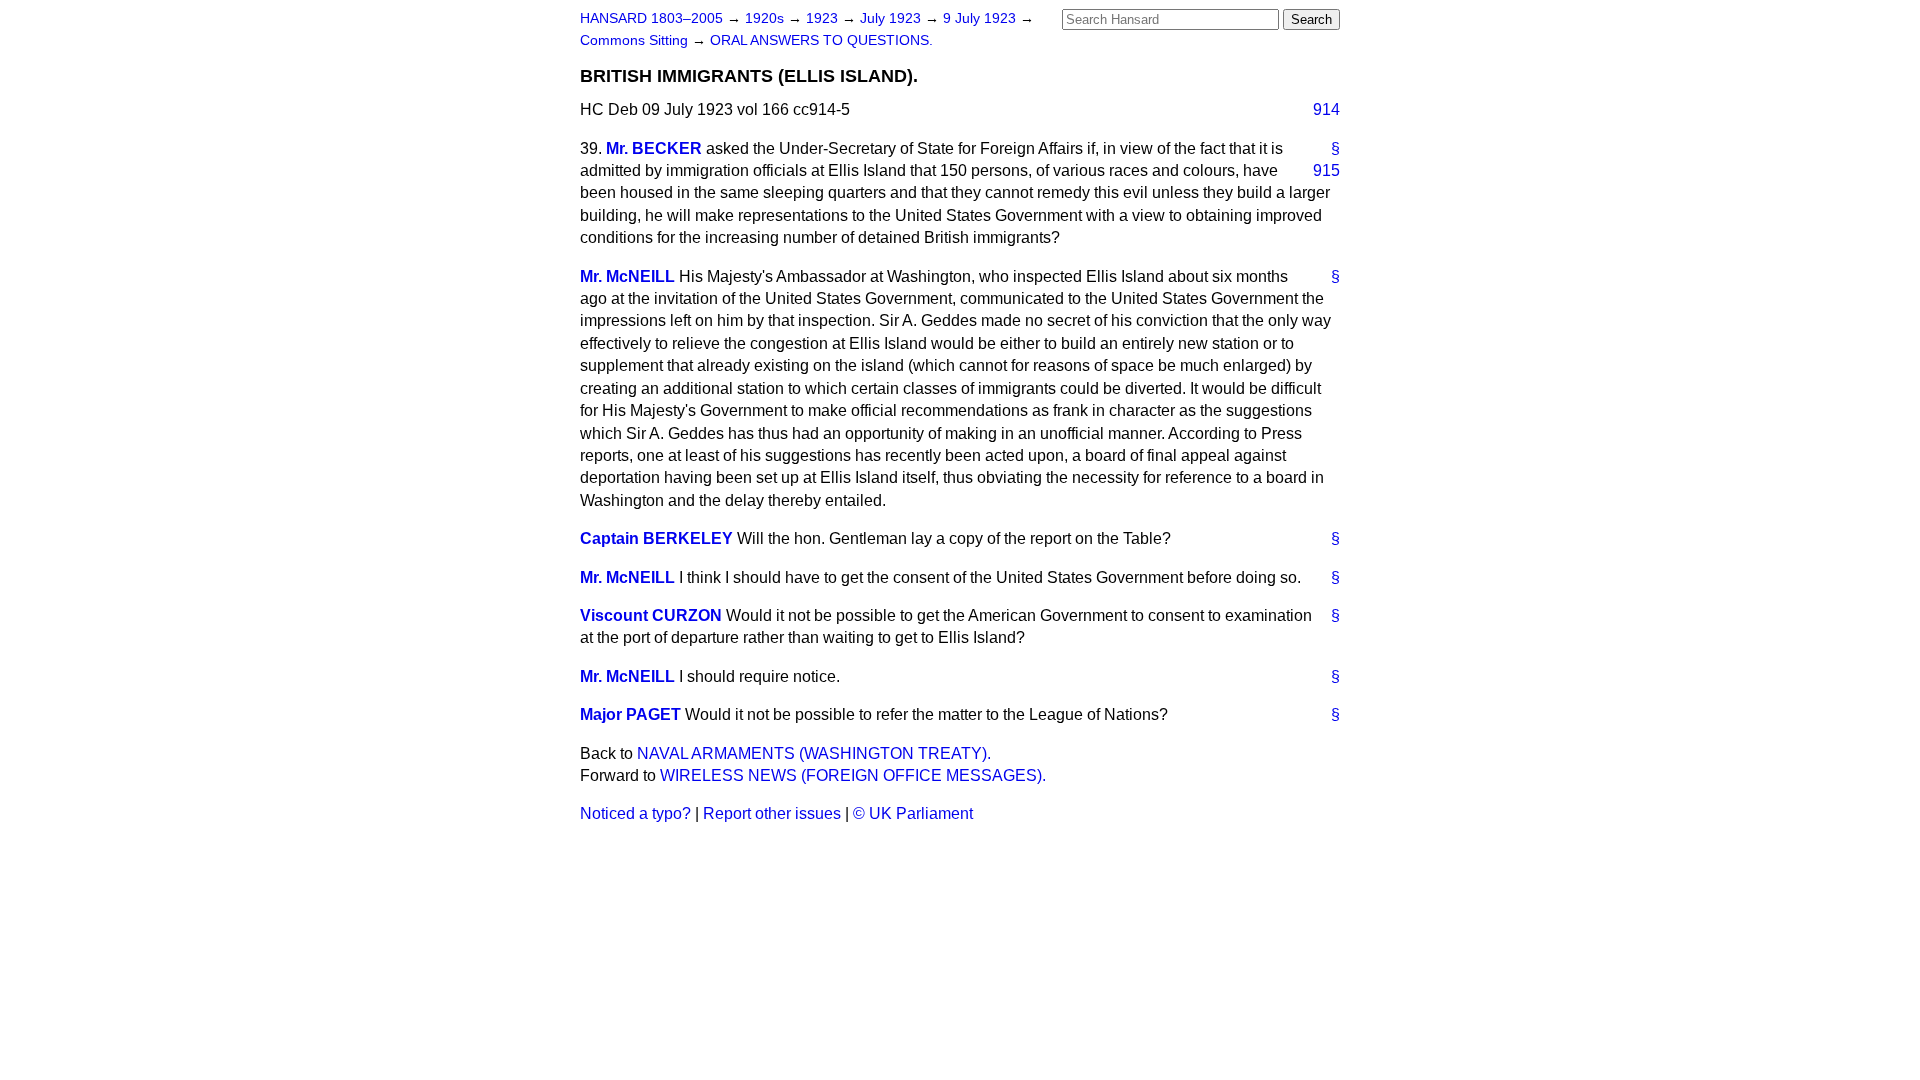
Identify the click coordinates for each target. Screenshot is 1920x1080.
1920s (766, 18)
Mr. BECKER (654, 148)
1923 (824, 18)
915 (1326, 170)
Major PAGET (630, 714)
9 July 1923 (981, 18)
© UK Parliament (913, 813)
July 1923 (892, 18)
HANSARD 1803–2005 (651, 18)
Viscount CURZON (651, 615)
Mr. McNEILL (627, 276)
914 (1326, 109)
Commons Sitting (636, 40)
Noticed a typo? (635, 813)
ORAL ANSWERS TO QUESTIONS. (821, 40)
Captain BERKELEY (656, 538)
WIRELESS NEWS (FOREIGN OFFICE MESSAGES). (853, 775)
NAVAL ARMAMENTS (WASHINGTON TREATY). (814, 753)
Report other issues (772, 813)
